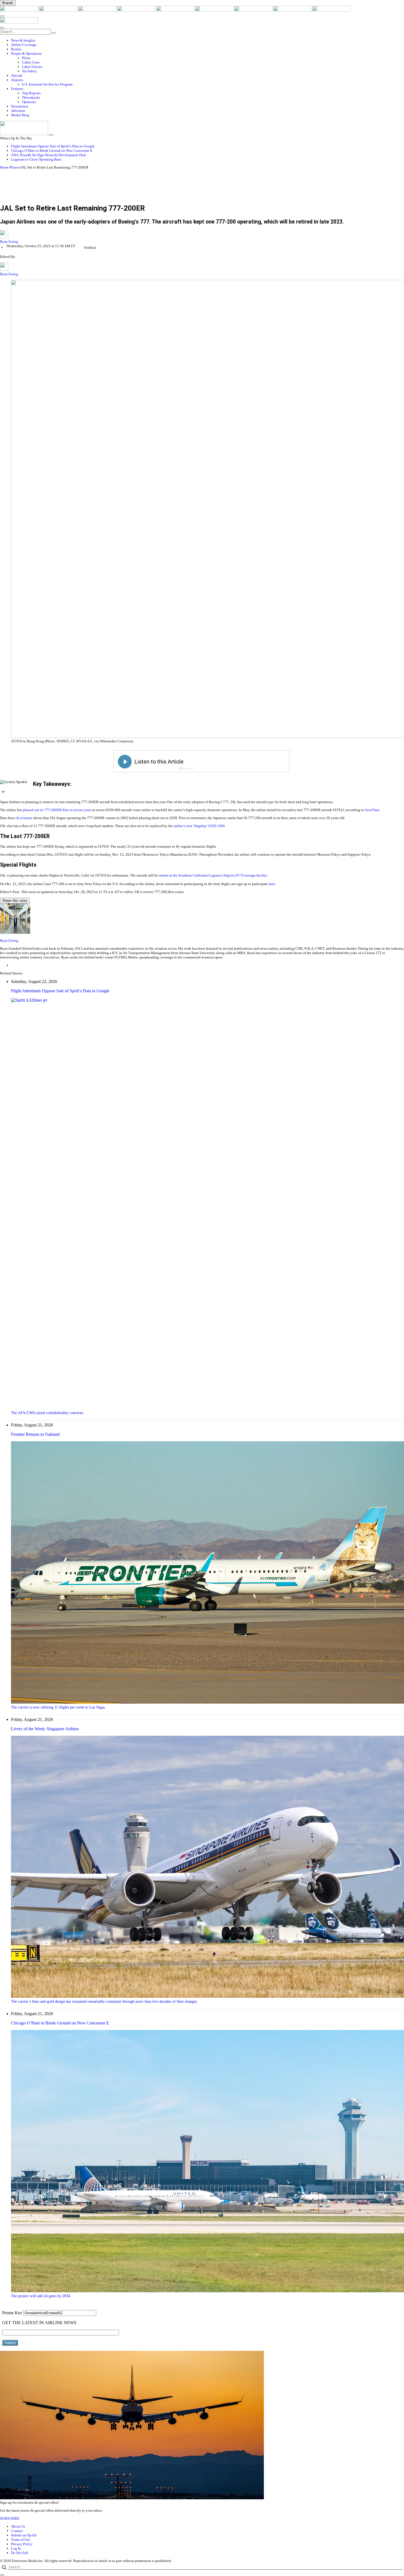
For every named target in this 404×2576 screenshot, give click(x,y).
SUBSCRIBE (10, 2518)
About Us (18, 2526)
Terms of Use (20, 2540)
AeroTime (372, 810)
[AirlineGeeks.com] (20, 11)
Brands (8, 3)
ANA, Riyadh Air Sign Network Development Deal (49, 155)
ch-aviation (24, 818)
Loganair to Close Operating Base (36, 159)
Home (4, 167)
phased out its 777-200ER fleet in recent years (57, 810)
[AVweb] (98, 11)
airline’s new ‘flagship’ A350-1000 (199, 826)
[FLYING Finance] (331, 11)
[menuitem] (207, 40)
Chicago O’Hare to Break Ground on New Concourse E (52, 151)
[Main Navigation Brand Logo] (19, 22)
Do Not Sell (20, 2553)
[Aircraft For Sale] (137, 11)
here (272, 884)
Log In (16, 2548)
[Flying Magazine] (59, 11)
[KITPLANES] (215, 11)
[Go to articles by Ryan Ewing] (202, 235)
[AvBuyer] (176, 11)
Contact (17, 2531)
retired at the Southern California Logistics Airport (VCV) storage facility (213, 875)
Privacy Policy (22, 2544)
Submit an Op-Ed (24, 2535)
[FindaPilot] (293, 11)
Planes (15, 167)
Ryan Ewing (9, 242)
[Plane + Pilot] (254, 11)
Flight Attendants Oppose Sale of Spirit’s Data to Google (53, 146)
